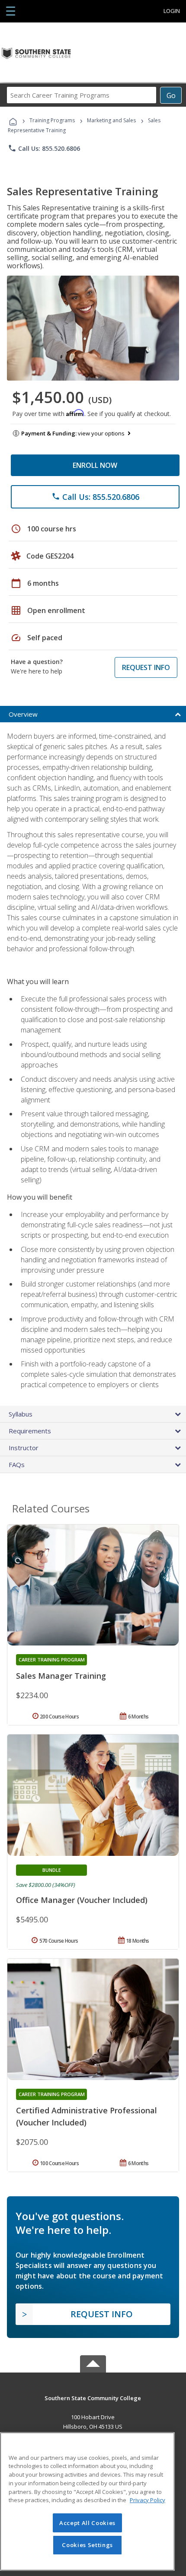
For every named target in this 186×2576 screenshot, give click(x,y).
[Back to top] (93, 2397)
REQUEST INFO (146, 667)
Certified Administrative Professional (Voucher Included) (87, 2116)
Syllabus (21, 1414)
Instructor (24, 1448)
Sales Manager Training (61, 1676)
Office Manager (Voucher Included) (82, 1900)
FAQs (17, 1464)
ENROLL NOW (95, 465)
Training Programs (52, 120)
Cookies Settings (87, 2545)
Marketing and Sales (111, 120)
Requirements (30, 1431)
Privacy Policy (148, 2500)
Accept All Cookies (87, 2523)
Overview (23, 714)
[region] (87, 2501)
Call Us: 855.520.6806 (44, 148)
